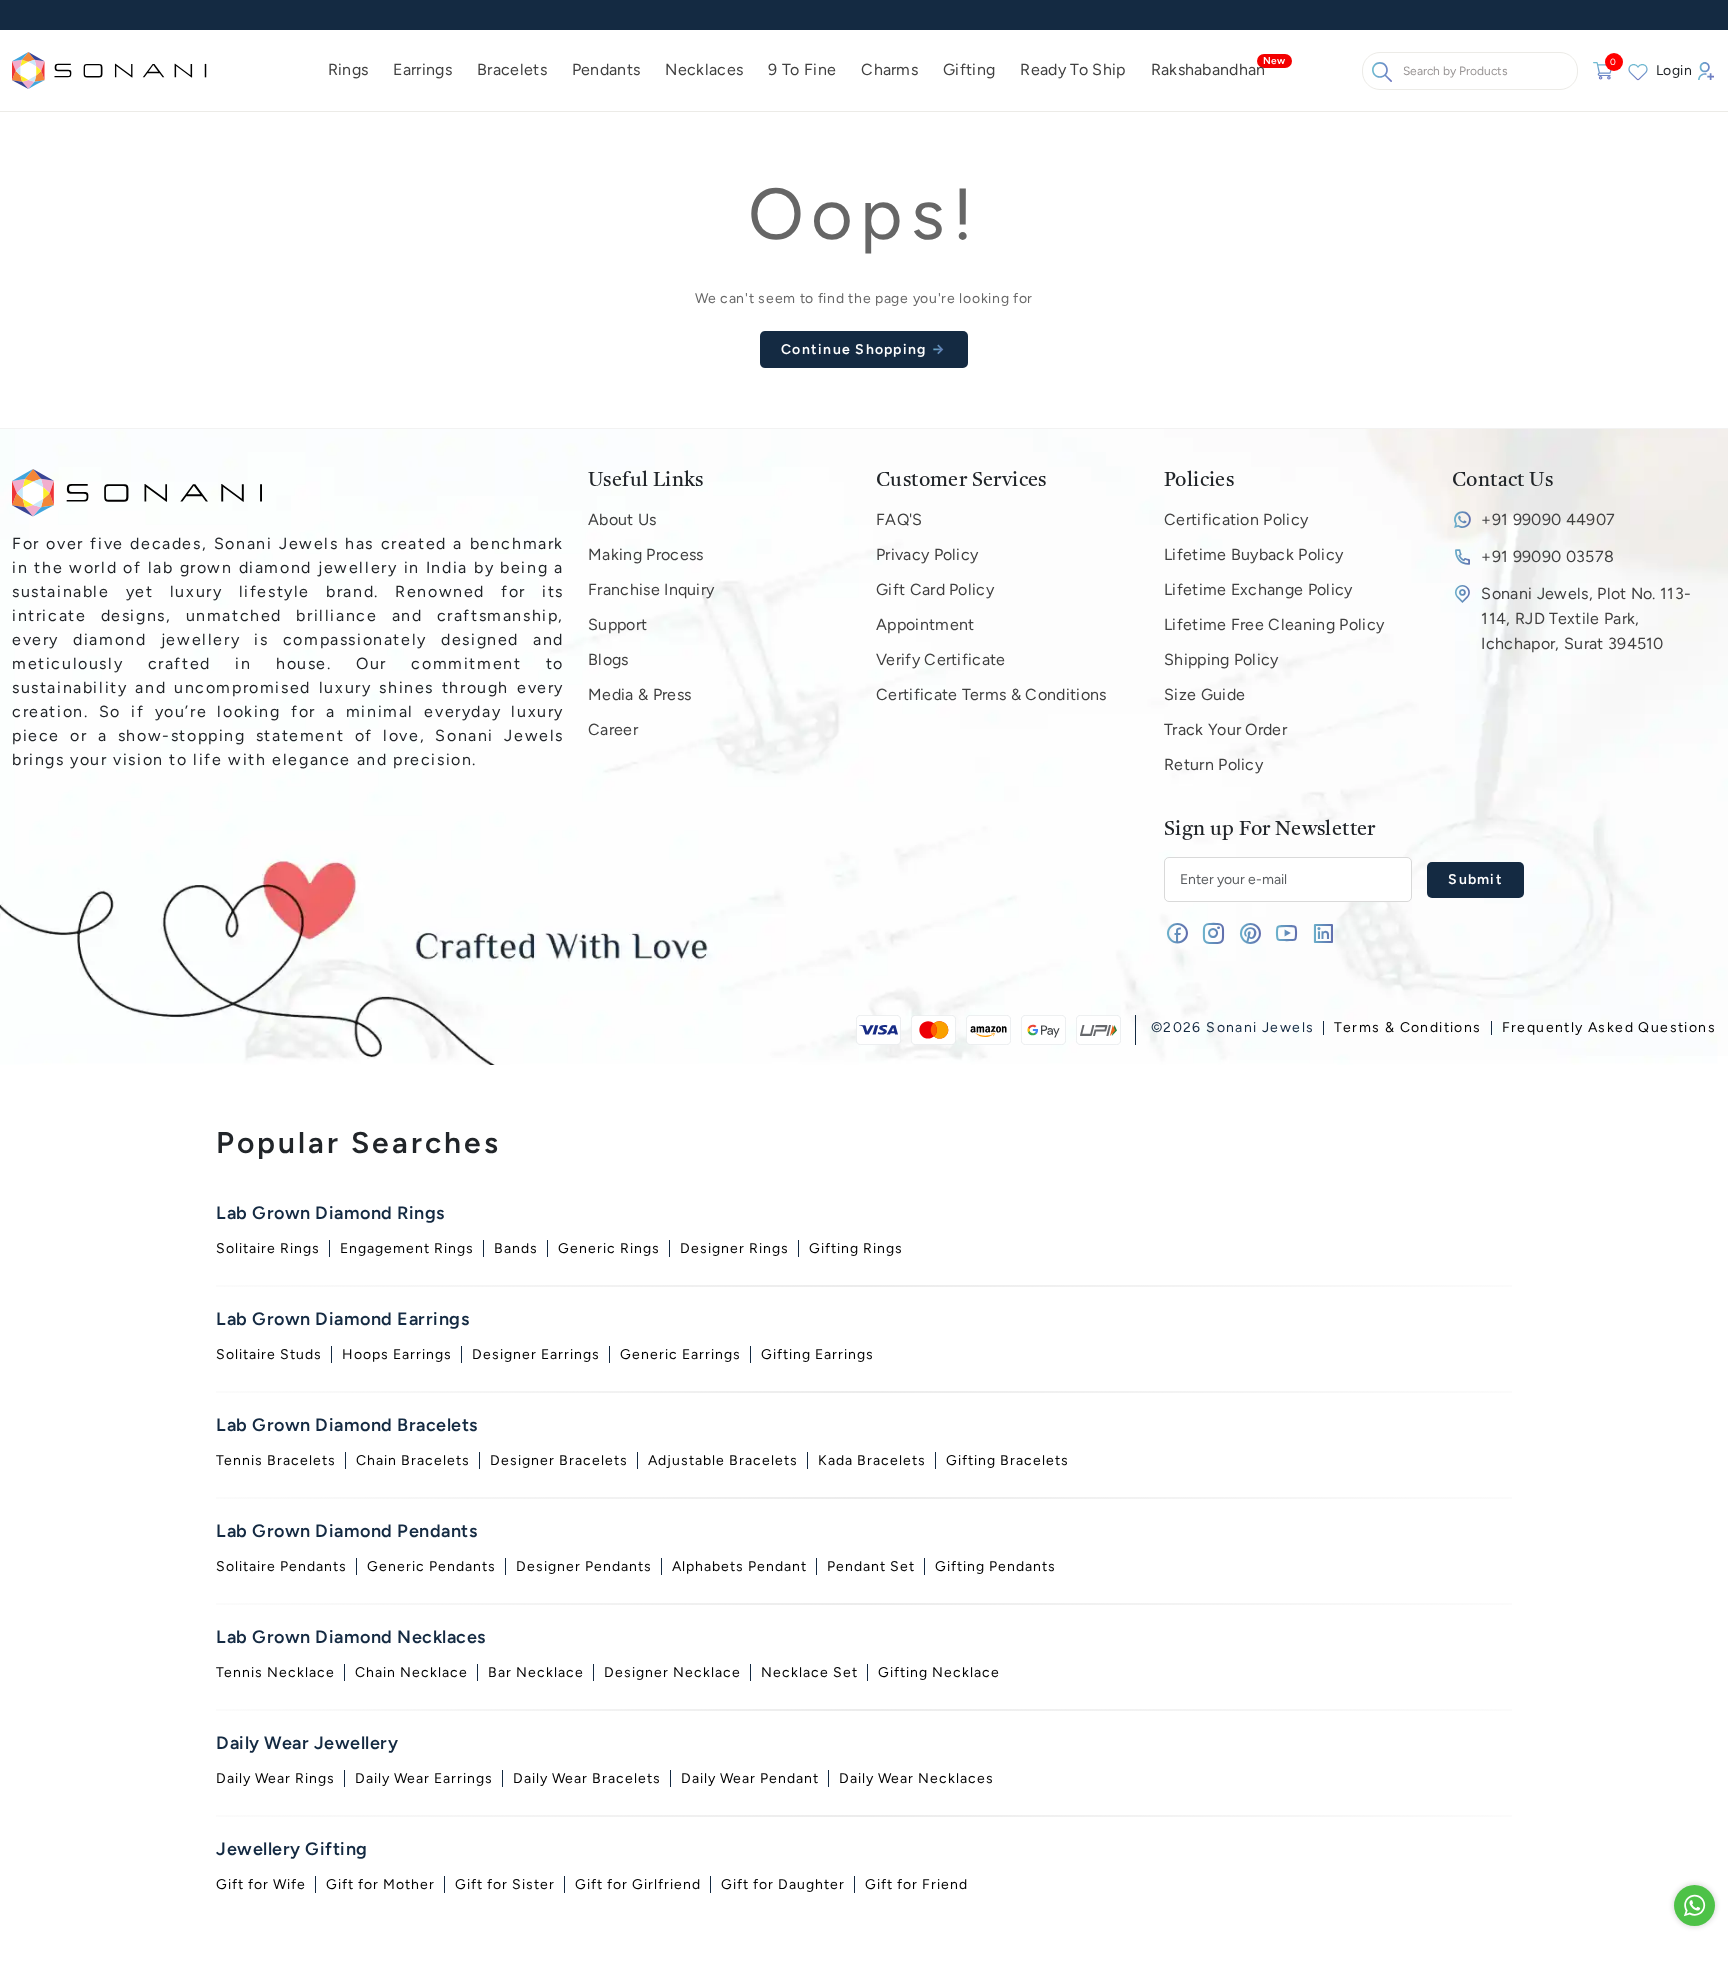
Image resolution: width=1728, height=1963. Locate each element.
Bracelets (512, 69)
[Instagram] (1213, 937)
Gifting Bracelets (1007, 1460)
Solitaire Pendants (281, 1566)
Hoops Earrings (397, 1354)
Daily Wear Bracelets (587, 1778)
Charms (889, 69)
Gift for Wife (261, 1884)
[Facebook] (1177, 937)
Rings (348, 69)
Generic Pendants (431, 1566)
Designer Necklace (672, 1672)
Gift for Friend (916, 1884)
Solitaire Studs (269, 1354)
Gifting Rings (856, 1248)
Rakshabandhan (1208, 69)
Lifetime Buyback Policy (1253, 554)
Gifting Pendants (995, 1566)
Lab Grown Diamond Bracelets (347, 1425)
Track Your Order (1225, 729)
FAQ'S (899, 519)
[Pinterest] (1250, 937)
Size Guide (1204, 694)
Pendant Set (871, 1566)
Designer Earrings (536, 1354)
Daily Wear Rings (275, 1778)
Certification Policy (1236, 519)
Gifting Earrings (817, 1354)
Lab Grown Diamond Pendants (346, 1531)
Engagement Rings (407, 1248)
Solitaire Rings (268, 1248)
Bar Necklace (536, 1672)
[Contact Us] (1694, 1905)
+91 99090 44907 (1548, 519)
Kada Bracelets (872, 1460)
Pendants (606, 69)
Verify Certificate (941, 659)
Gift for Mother (380, 1884)
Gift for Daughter (783, 1884)
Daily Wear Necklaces (916, 1778)
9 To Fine (802, 69)
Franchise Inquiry (651, 589)
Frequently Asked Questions (1609, 1027)
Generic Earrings (680, 1354)
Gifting (969, 69)
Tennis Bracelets (276, 1460)
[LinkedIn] (1323, 937)
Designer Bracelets (559, 1460)
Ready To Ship (1072, 69)
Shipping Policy (1221, 659)
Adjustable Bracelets (723, 1460)
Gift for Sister (505, 1884)
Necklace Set (809, 1672)
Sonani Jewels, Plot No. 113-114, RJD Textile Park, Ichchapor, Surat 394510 (1586, 618)
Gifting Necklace (939, 1672)
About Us (622, 519)
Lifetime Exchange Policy (1258, 589)
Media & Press (639, 694)
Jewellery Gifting (292, 1849)
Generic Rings (609, 1248)
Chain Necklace (411, 1672)
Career (613, 729)
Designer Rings (734, 1248)
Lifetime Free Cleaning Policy (1274, 624)
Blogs (608, 659)
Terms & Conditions (1407, 1027)
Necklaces (704, 69)
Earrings (422, 69)
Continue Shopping (856, 349)
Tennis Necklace (275, 1672)
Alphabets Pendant (739, 1566)
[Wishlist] (1638, 71)
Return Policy (1213, 764)
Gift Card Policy (935, 589)
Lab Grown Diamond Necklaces (351, 1637)
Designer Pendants (584, 1566)
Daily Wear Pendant (750, 1778)
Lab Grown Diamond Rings (330, 1213)
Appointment (925, 624)
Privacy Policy (927, 554)
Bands (516, 1248)
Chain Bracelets (413, 1460)
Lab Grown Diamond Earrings (342, 1319)
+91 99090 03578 (1547, 556)
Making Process (645, 554)
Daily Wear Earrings (424, 1778)
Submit (1475, 879)
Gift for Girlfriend (638, 1884)
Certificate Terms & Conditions (991, 694)
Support (617, 624)
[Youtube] (1286, 937)
